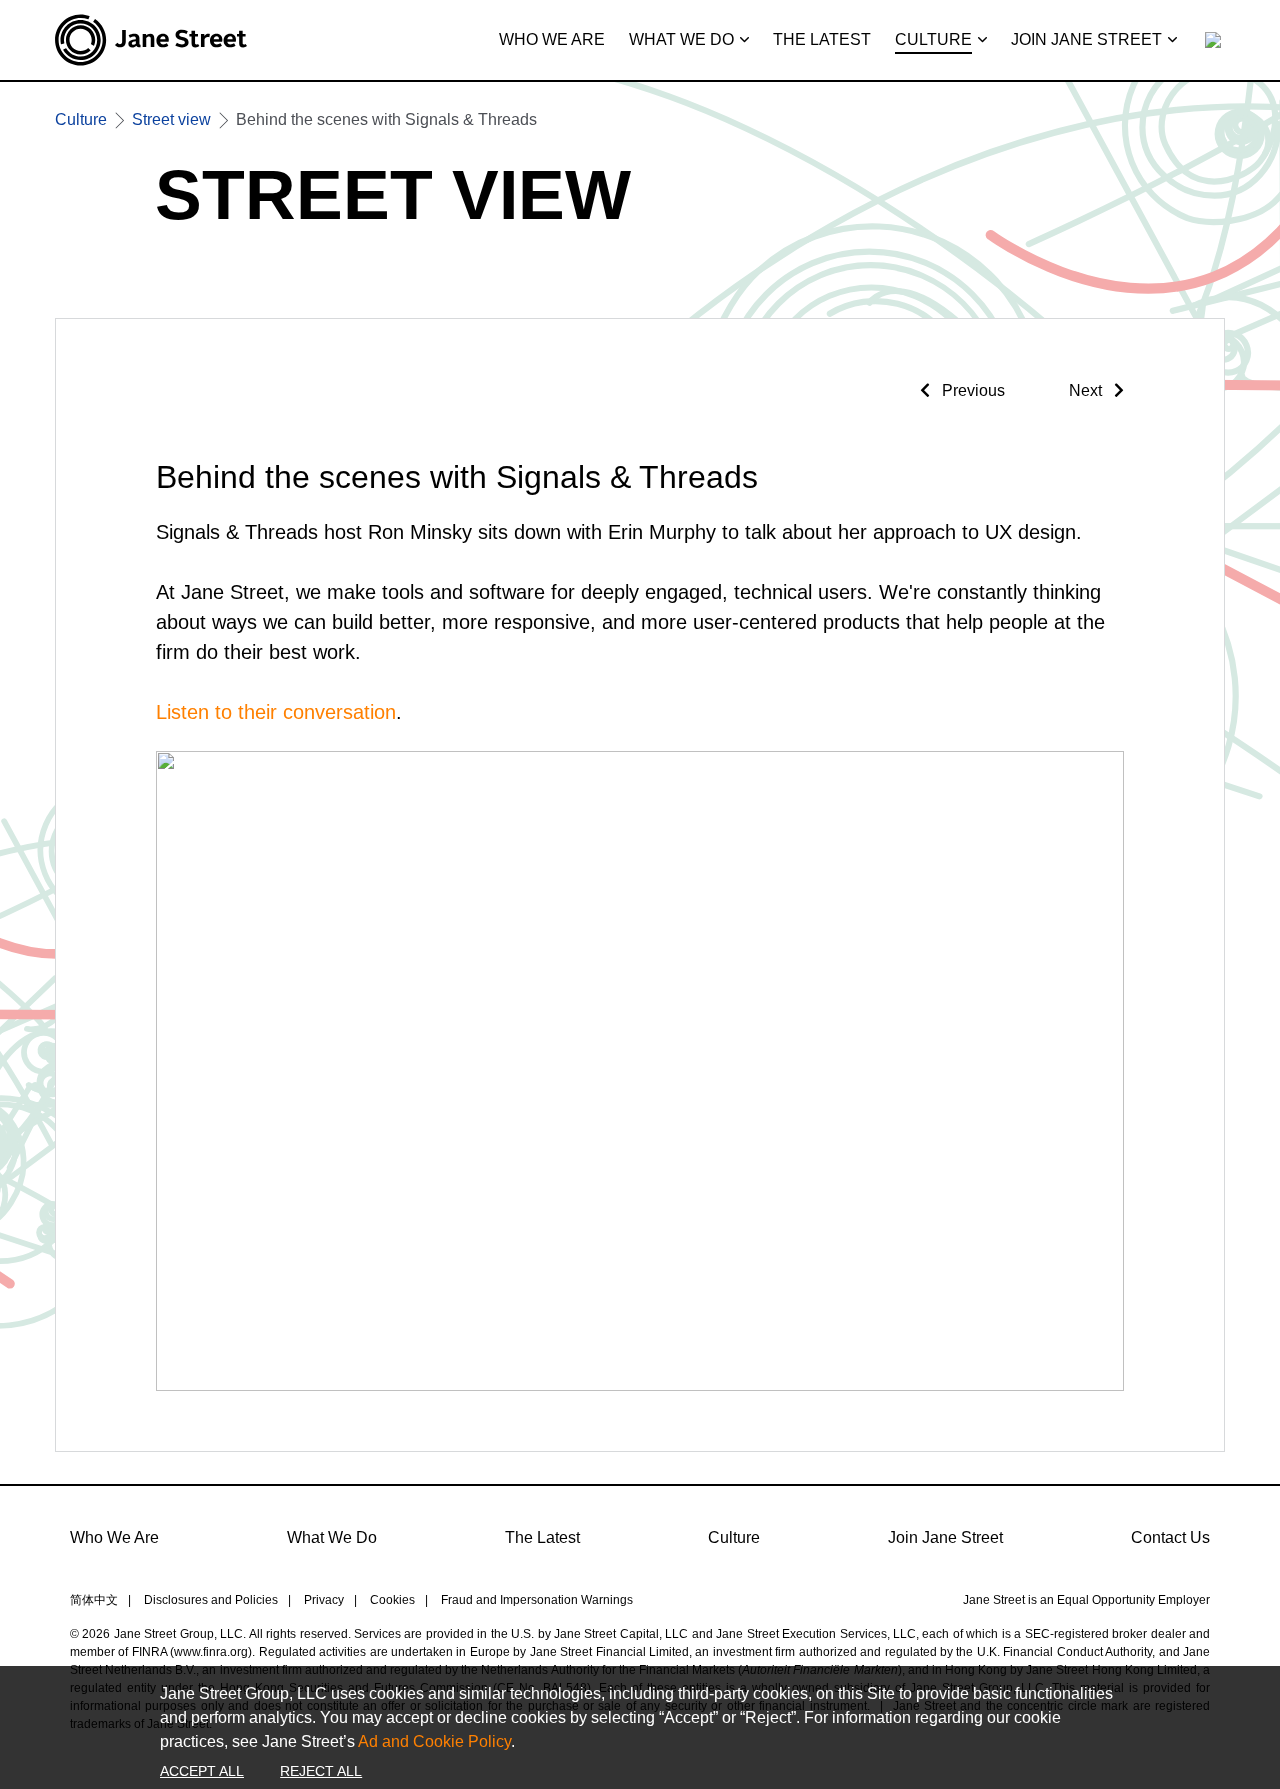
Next (1087, 390)
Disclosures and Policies (211, 1600)
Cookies (392, 1600)
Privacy (324, 1600)
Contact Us (1170, 1537)
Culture (734, 1537)
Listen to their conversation (276, 712)
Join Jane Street (945, 1537)
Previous (971, 390)
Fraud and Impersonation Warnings (537, 1600)
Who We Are (114, 1537)
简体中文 (94, 1600)
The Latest (542, 1537)
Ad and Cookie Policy (434, 1741)
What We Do (332, 1537)
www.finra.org (211, 1652)
